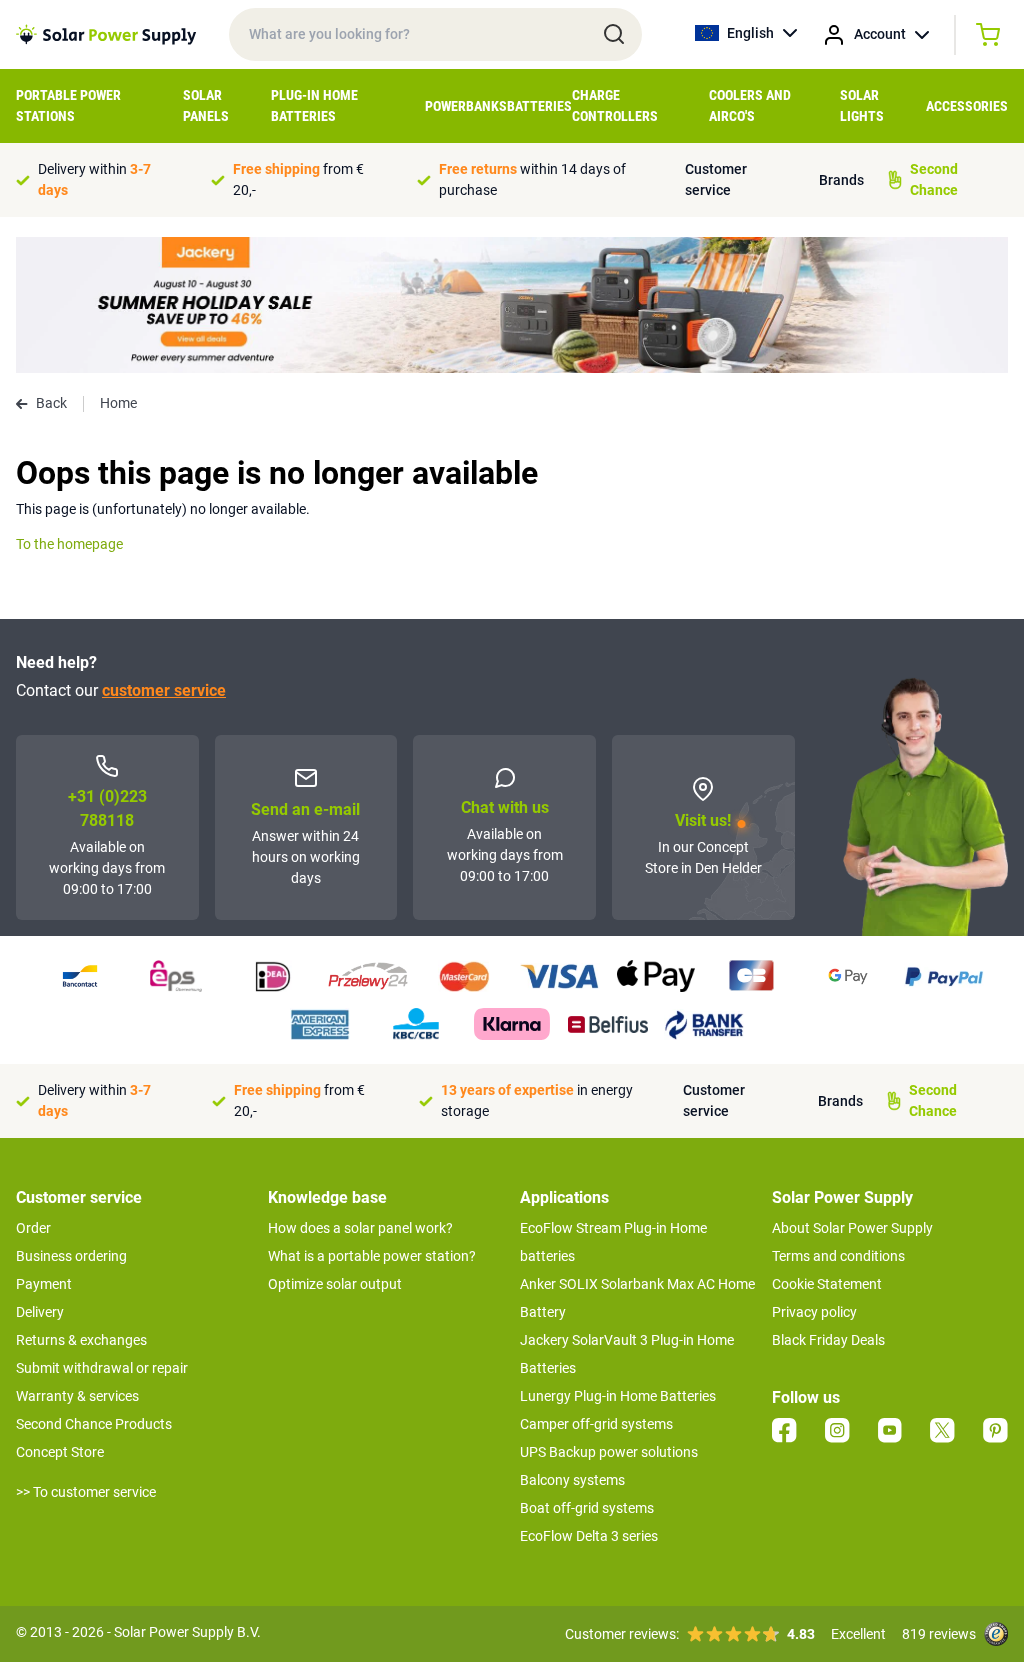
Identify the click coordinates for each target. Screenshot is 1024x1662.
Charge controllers (615, 105)
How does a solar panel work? (360, 1228)
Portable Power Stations (68, 105)
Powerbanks (466, 106)
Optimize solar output (335, 1284)
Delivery (40, 1312)
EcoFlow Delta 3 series (589, 1536)
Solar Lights (862, 105)
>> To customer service (86, 1492)
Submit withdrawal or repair (102, 1368)
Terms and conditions (838, 1256)
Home (118, 403)
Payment (44, 1284)
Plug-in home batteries (314, 105)
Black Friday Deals (828, 1340)
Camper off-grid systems (596, 1424)
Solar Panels (206, 105)
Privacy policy (814, 1312)
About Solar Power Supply (852, 1228)
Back (51, 403)
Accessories (967, 106)
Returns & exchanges (81, 1340)
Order (33, 1228)
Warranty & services (77, 1396)
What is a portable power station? (372, 1256)
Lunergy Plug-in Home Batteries (618, 1396)
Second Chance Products (94, 1424)
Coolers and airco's (750, 105)
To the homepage (69, 544)
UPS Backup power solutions (609, 1452)
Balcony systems (572, 1480)
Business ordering (71, 1256)
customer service (164, 690)
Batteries (539, 106)
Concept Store (60, 1452)
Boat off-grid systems (587, 1508)
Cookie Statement (827, 1284)
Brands (841, 180)
